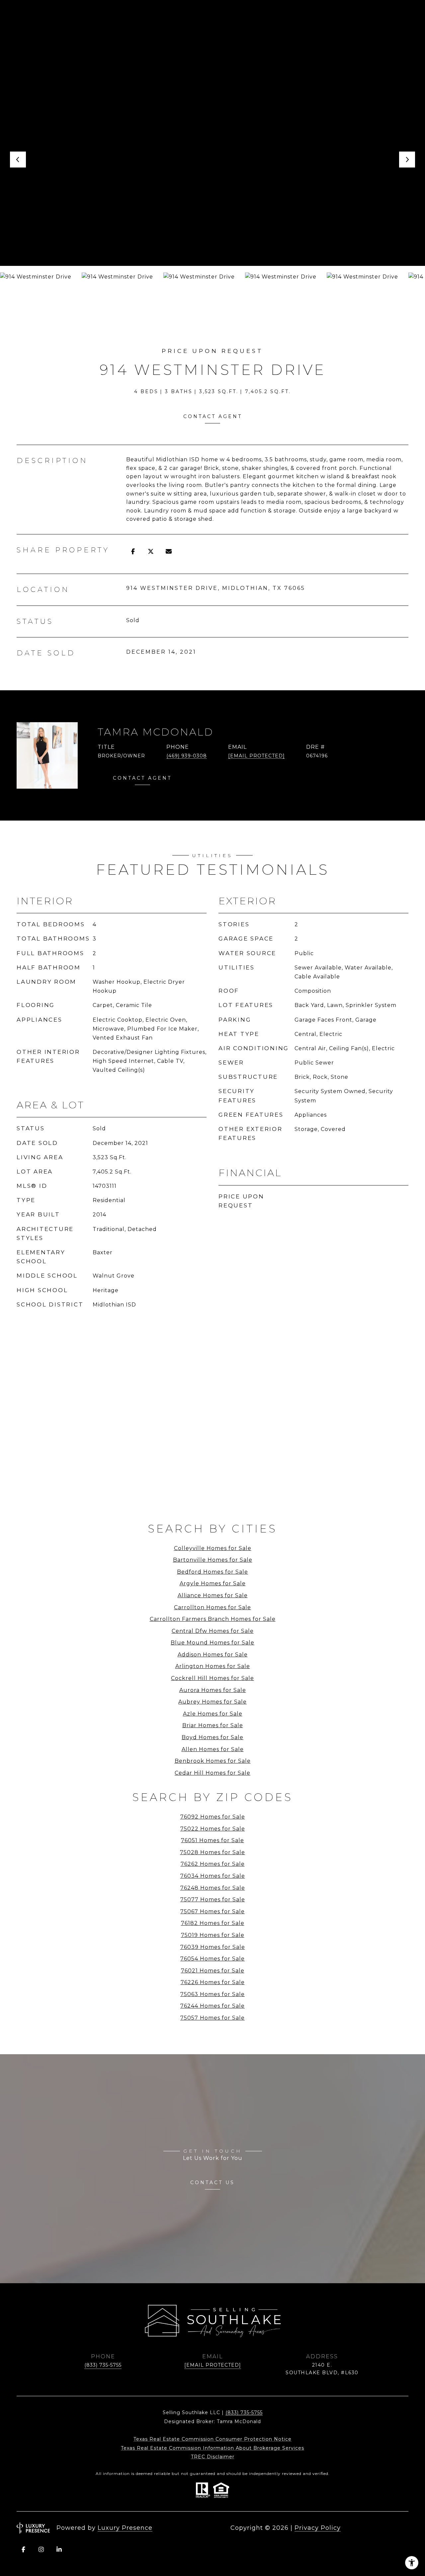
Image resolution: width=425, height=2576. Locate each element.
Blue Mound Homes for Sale (212, 1643)
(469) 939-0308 (187, 756)
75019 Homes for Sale (213, 1935)
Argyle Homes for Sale (213, 1583)
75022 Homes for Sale (213, 1829)
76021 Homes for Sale (213, 1971)
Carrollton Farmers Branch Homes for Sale (213, 1619)
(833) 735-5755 (103, 2365)
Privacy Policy (318, 2528)
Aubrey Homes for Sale (212, 1702)
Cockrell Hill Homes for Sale (212, 1678)
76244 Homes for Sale (212, 2006)
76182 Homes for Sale (213, 1923)
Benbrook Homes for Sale (213, 1761)
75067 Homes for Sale (212, 1911)
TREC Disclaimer (213, 2457)
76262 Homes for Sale (213, 1864)
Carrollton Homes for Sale (212, 1607)
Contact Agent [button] (213, 416)
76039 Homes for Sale (213, 1947)
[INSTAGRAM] (41, 2549)
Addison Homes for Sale (213, 1655)
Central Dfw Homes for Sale (213, 1631)
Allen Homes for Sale (213, 1749)
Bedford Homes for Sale (212, 1572)
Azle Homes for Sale (213, 1714)
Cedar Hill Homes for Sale (212, 1773)
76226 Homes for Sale (213, 1982)
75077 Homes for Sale (213, 1900)
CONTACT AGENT (142, 778)
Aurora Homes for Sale (213, 1690)
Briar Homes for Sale (213, 1725)
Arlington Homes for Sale (213, 1666)
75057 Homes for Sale (212, 2018)
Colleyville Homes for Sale (213, 1548)
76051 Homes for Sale (212, 1840)
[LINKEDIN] (59, 2549)
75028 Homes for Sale (212, 1852)
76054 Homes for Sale (212, 1959)
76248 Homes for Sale (213, 1888)
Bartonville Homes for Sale (213, 1560)
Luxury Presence (125, 2528)
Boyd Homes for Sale (212, 1737)
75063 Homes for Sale (212, 1994)
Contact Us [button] (212, 2183)
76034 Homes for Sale (213, 1876)
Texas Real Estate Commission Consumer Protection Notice (212, 2439)
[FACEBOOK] (23, 2549)
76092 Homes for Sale (213, 1817)
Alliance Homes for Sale (213, 1595)
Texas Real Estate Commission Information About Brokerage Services (212, 2448)
